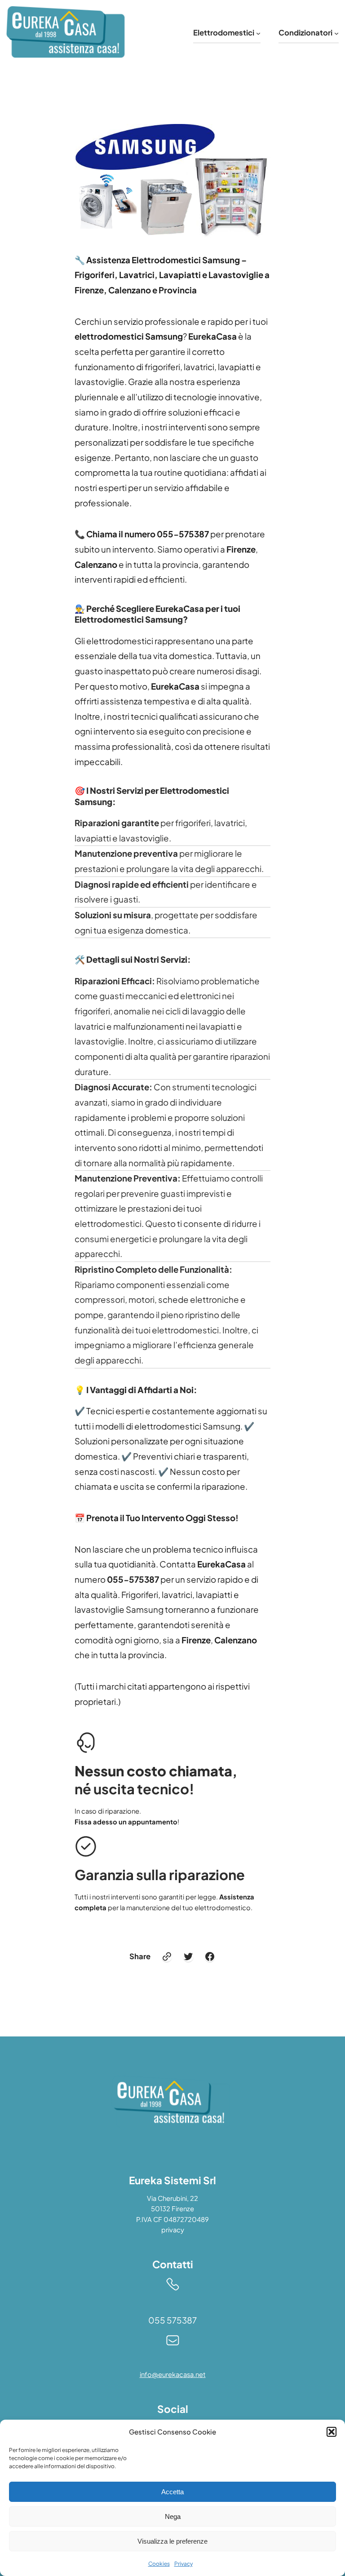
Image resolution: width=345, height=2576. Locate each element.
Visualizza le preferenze (172, 2541)
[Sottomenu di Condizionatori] (336, 33)
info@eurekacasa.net (173, 2374)
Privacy (184, 2564)
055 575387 (172, 2320)
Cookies (159, 2564)
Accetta (172, 2492)
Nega (173, 2516)
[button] (332, 2432)
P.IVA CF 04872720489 (172, 2219)
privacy (173, 2230)
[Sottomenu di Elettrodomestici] (258, 33)
